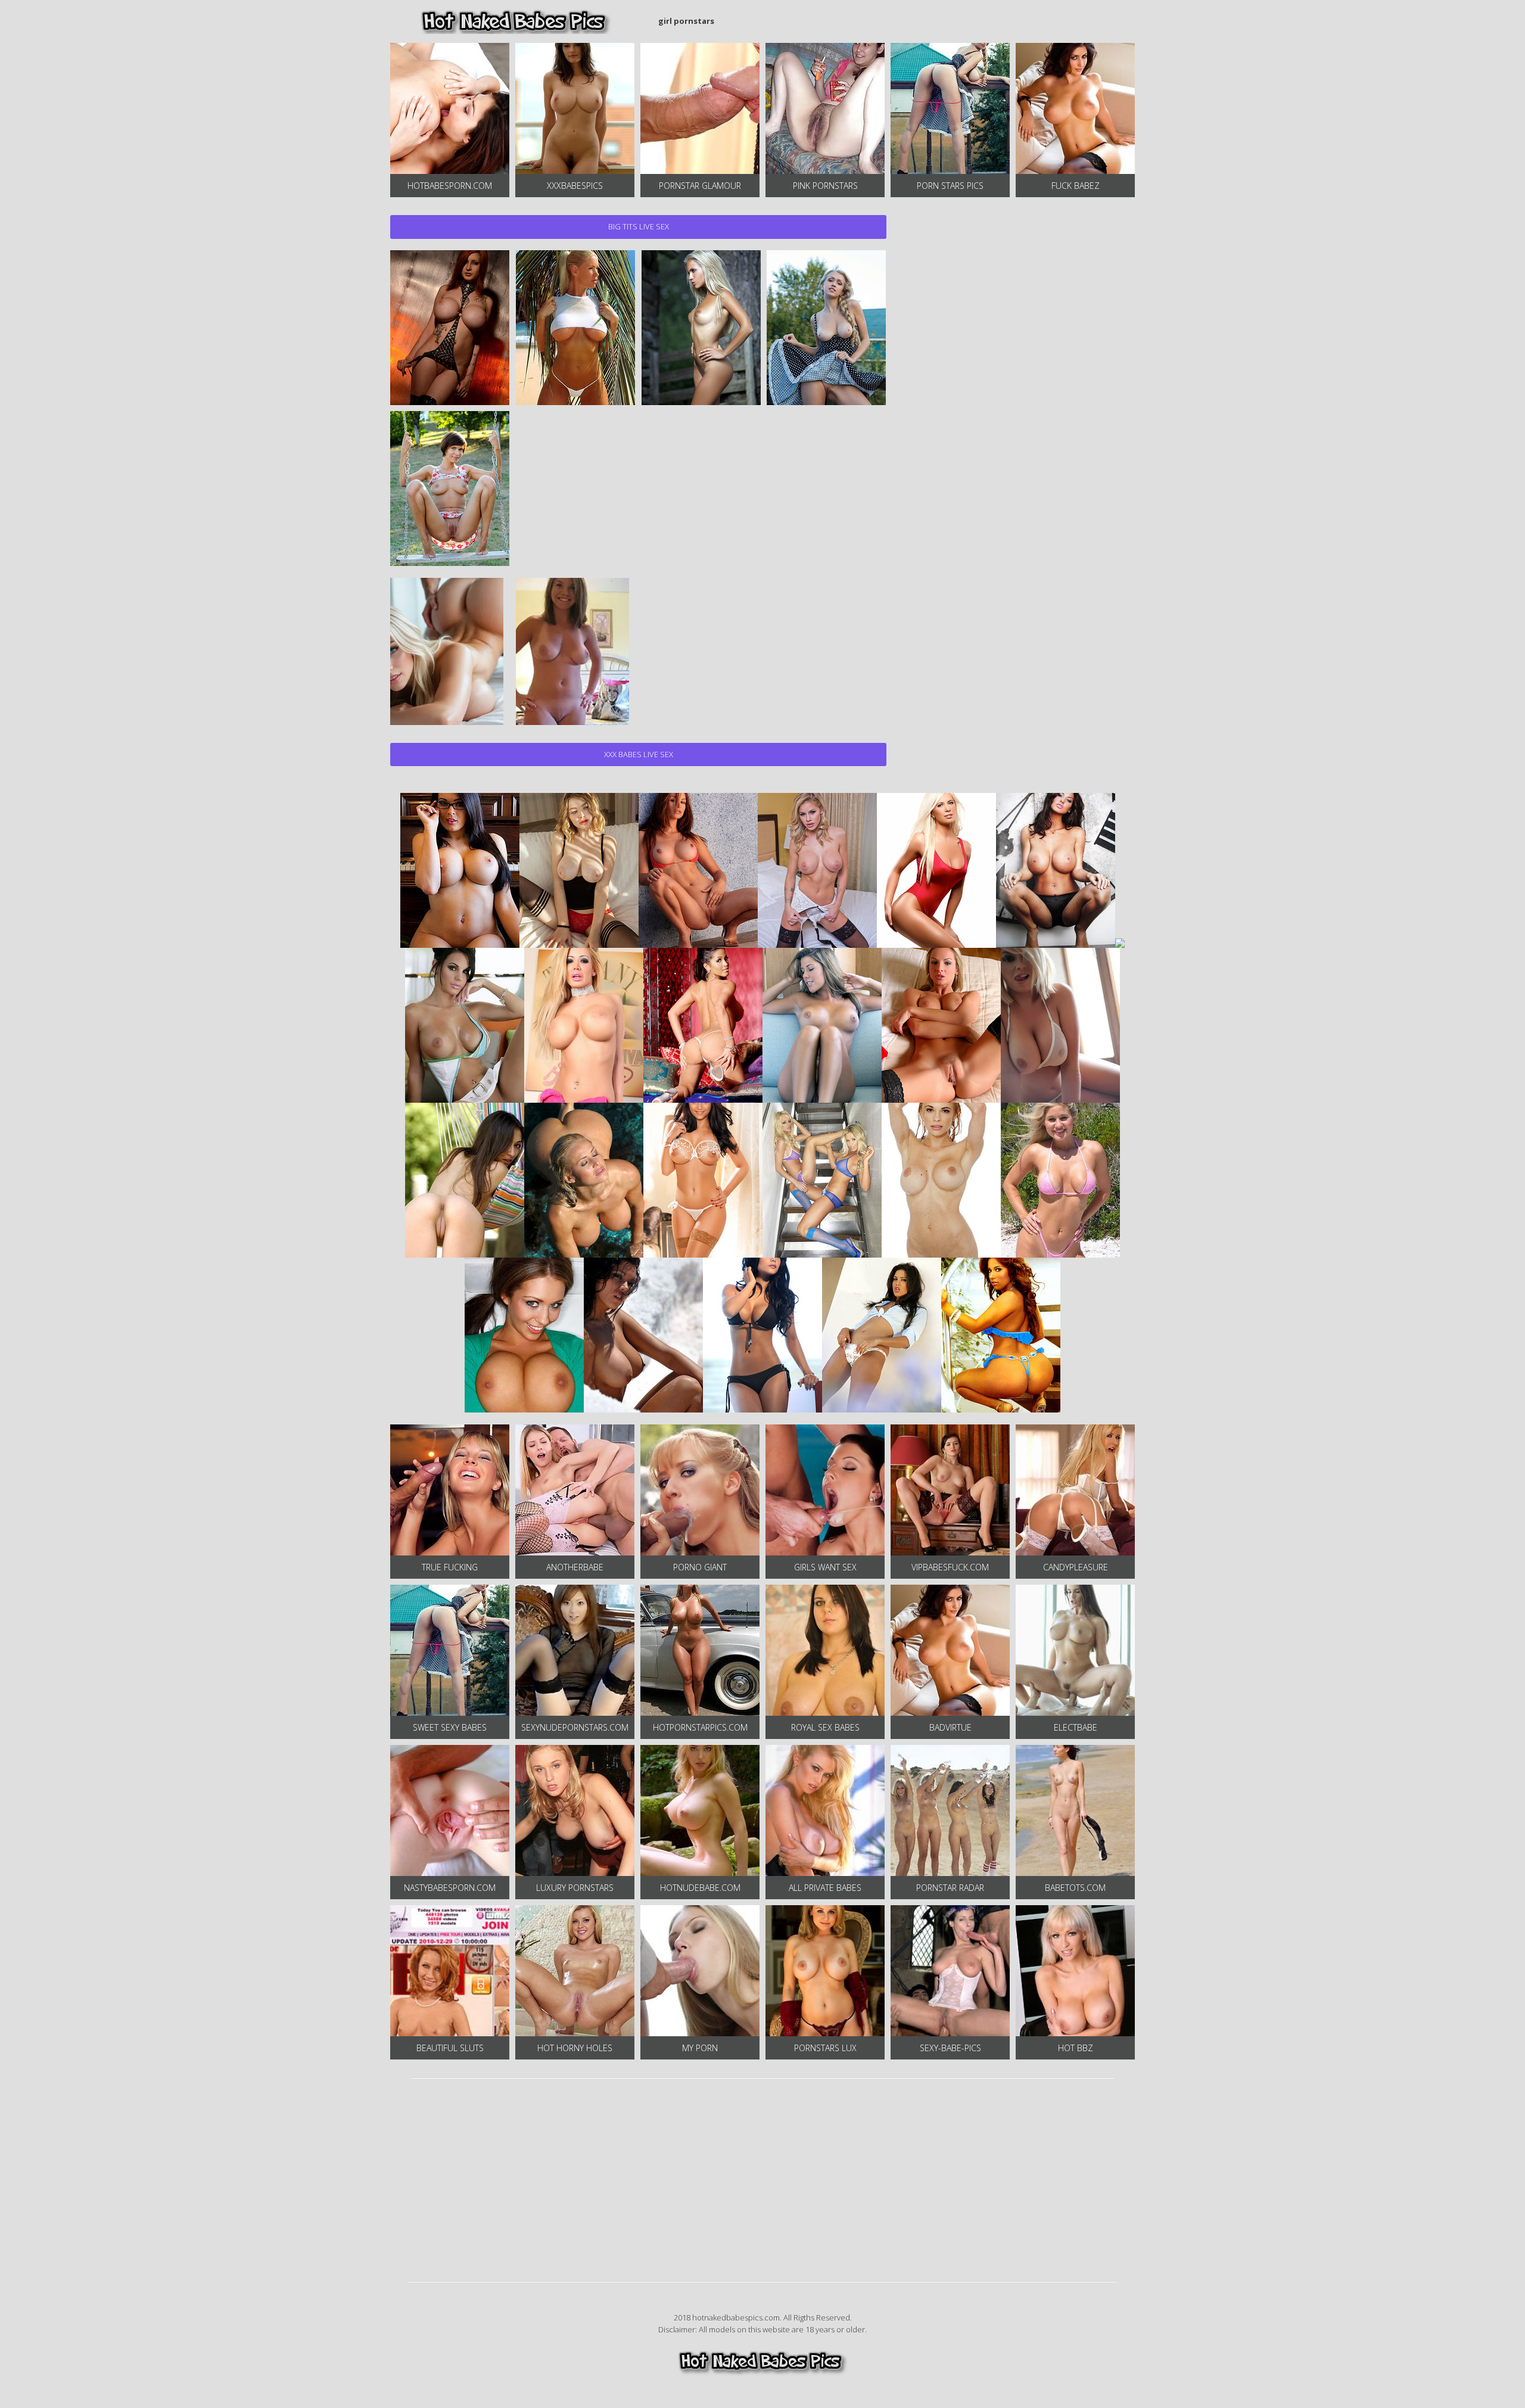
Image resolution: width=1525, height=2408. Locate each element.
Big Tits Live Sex (639, 226)
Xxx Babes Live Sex (639, 754)
